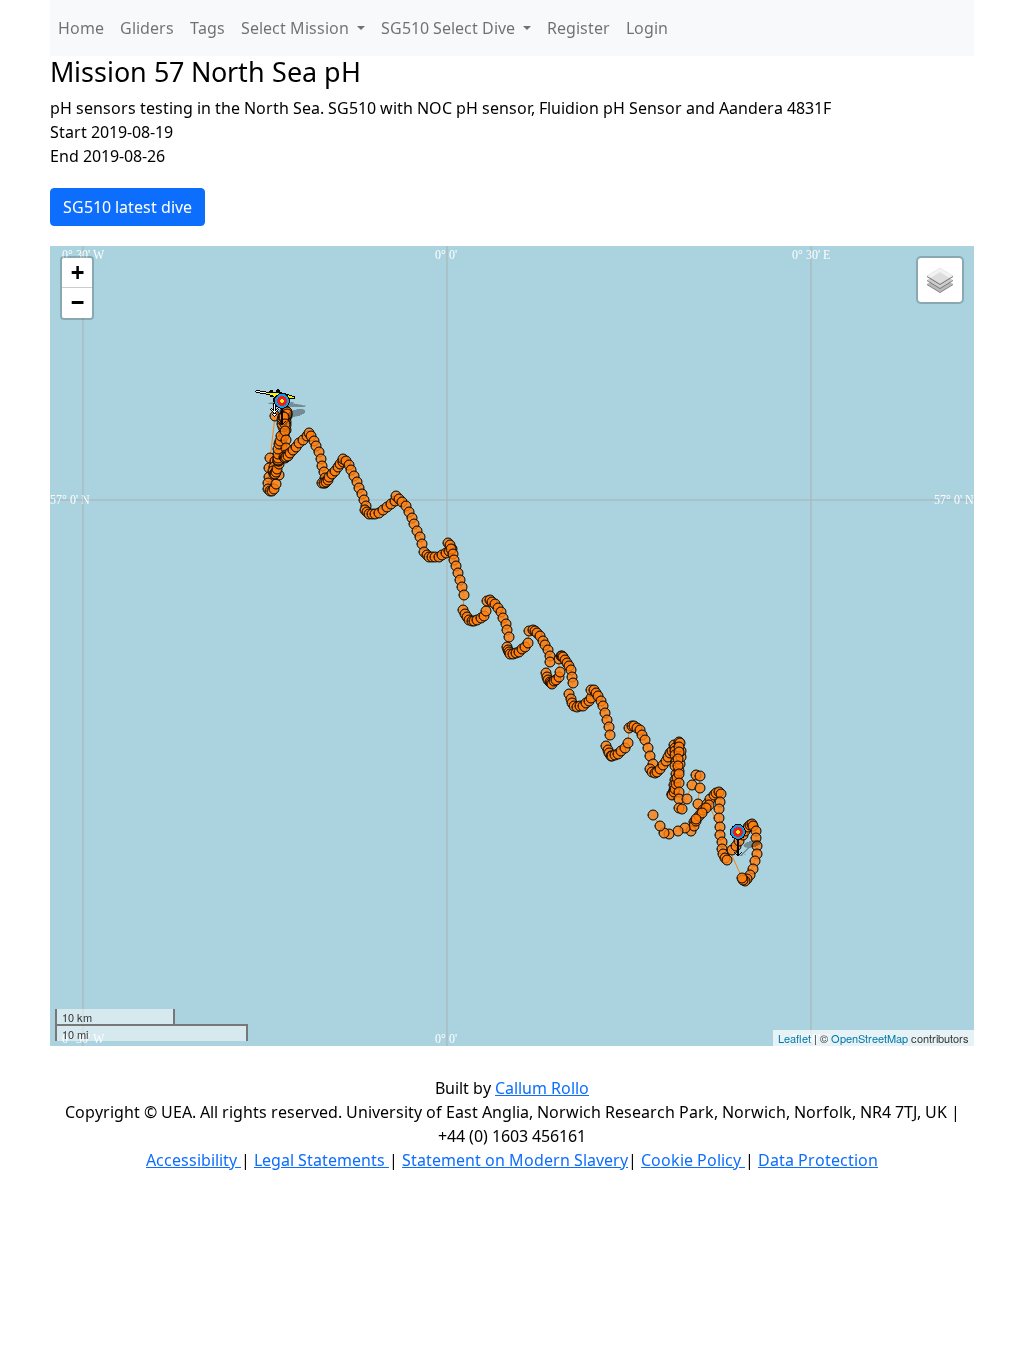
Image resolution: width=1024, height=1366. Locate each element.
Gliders (147, 28)
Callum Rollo (542, 1088)
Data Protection (818, 1160)
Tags (207, 28)
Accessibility (193, 1160)
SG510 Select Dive (450, 28)
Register (578, 28)
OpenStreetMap (869, 1038)
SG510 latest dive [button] (127, 207)
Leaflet (794, 1038)
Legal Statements (321, 1160)
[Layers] (940, 280)
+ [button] (77, 272)
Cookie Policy (693, 1160)
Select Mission (297, 28)
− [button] (77, 302)
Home (81, 28)
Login (647, 28)
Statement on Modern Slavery (515, 1160)
